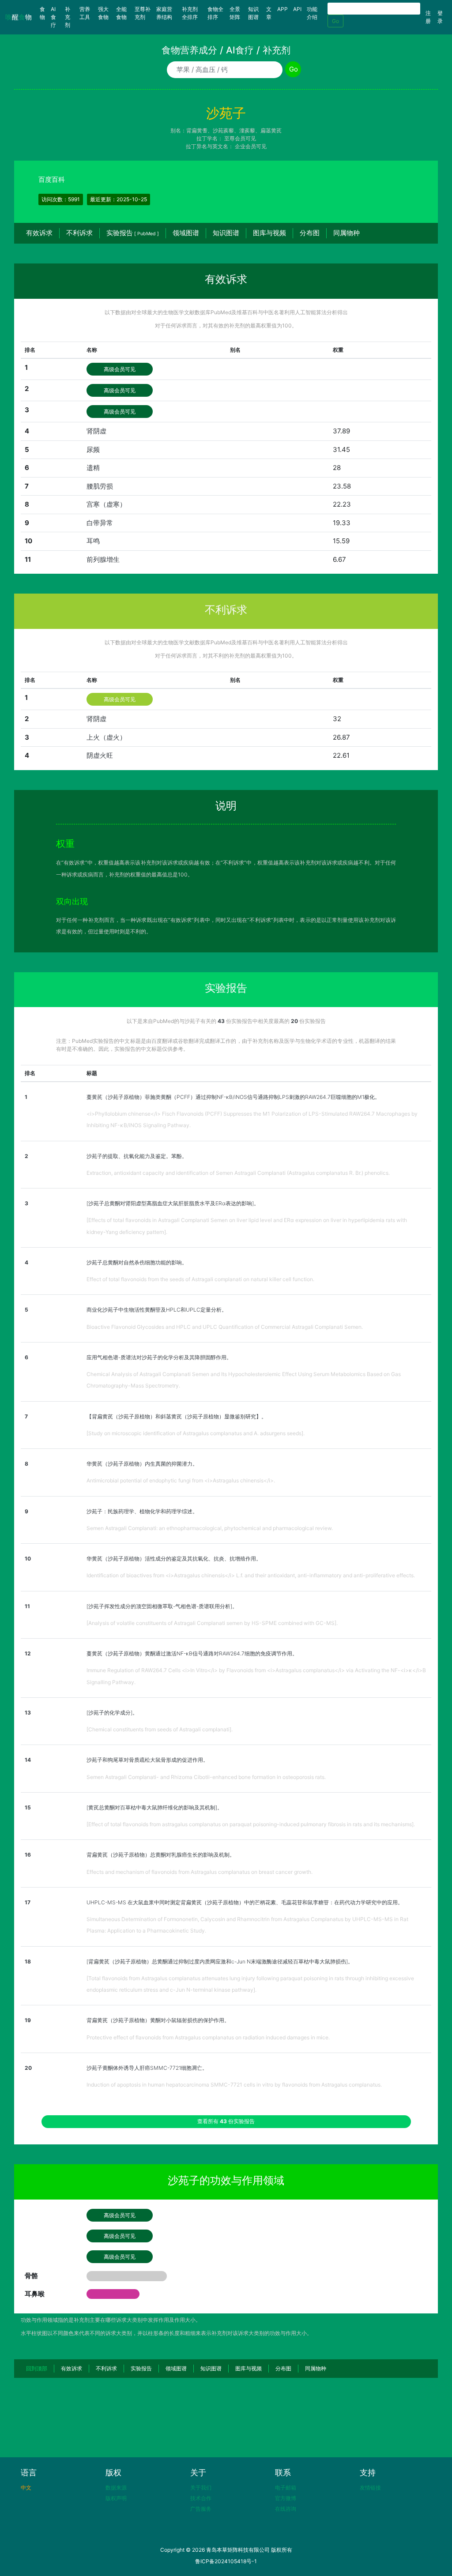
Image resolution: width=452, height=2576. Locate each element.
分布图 (310, 233)
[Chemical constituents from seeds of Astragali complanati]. (160, 1729)
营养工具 (85, 13)
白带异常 (100, 523)
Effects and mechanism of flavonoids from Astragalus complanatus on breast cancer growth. (200, 1872)
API (297, 9)
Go (335, 21)
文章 (269, 13)
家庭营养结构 (164, 13)
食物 (44, 13)
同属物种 (347, 233)
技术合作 (201, 2498)
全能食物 (121, 13)
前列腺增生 (103, 559)
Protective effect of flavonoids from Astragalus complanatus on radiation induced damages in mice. (208, 2037)
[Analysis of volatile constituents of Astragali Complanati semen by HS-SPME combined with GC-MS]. (212, 1623)
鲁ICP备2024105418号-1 (226, 2561)
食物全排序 (215, 13)
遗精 (93, 468)
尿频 (93, 449)
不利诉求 (79, 233)
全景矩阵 (235, 13)
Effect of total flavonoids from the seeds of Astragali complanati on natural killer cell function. (200, 1279)
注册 (428, 17)
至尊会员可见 (240, 138)
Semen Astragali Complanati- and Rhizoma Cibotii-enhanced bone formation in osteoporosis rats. (206, 1777)
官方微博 (286, 2498)
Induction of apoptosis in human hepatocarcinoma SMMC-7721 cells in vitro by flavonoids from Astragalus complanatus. (234, 2085)
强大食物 (103, 13)
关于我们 (201, 2488)
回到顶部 (37, 2368)
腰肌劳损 (100, 486)
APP (282, 9)
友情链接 (370, 2488)
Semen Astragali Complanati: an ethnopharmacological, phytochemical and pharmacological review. (210, 1528)
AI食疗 (53, 17)
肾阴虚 (96, 431)
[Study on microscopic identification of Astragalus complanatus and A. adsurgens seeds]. (196, 1433)
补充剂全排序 (190, 13)
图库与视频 (269, 233)
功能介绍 (312, 13)
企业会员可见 (251, 146)
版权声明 (116, 2498)
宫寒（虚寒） (106, 504)
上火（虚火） (106, 737)
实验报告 (133, 233)
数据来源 (116, 2488)
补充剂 (68, 17)
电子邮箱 (286, 2488)
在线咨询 (286, 2509)
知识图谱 (253, 13)
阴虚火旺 (100, 755)
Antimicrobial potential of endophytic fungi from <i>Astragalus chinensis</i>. (181, 1480)
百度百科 (52, 179)
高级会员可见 (120, 369)
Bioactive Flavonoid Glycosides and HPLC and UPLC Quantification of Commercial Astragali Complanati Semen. (225, 1327)
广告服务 (201, 2509)
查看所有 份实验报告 (226, 2121)
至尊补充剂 (143, 13)
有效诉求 (39, 233)
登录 (440, 17)
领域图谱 (186, 233)
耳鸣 (93, 541)
